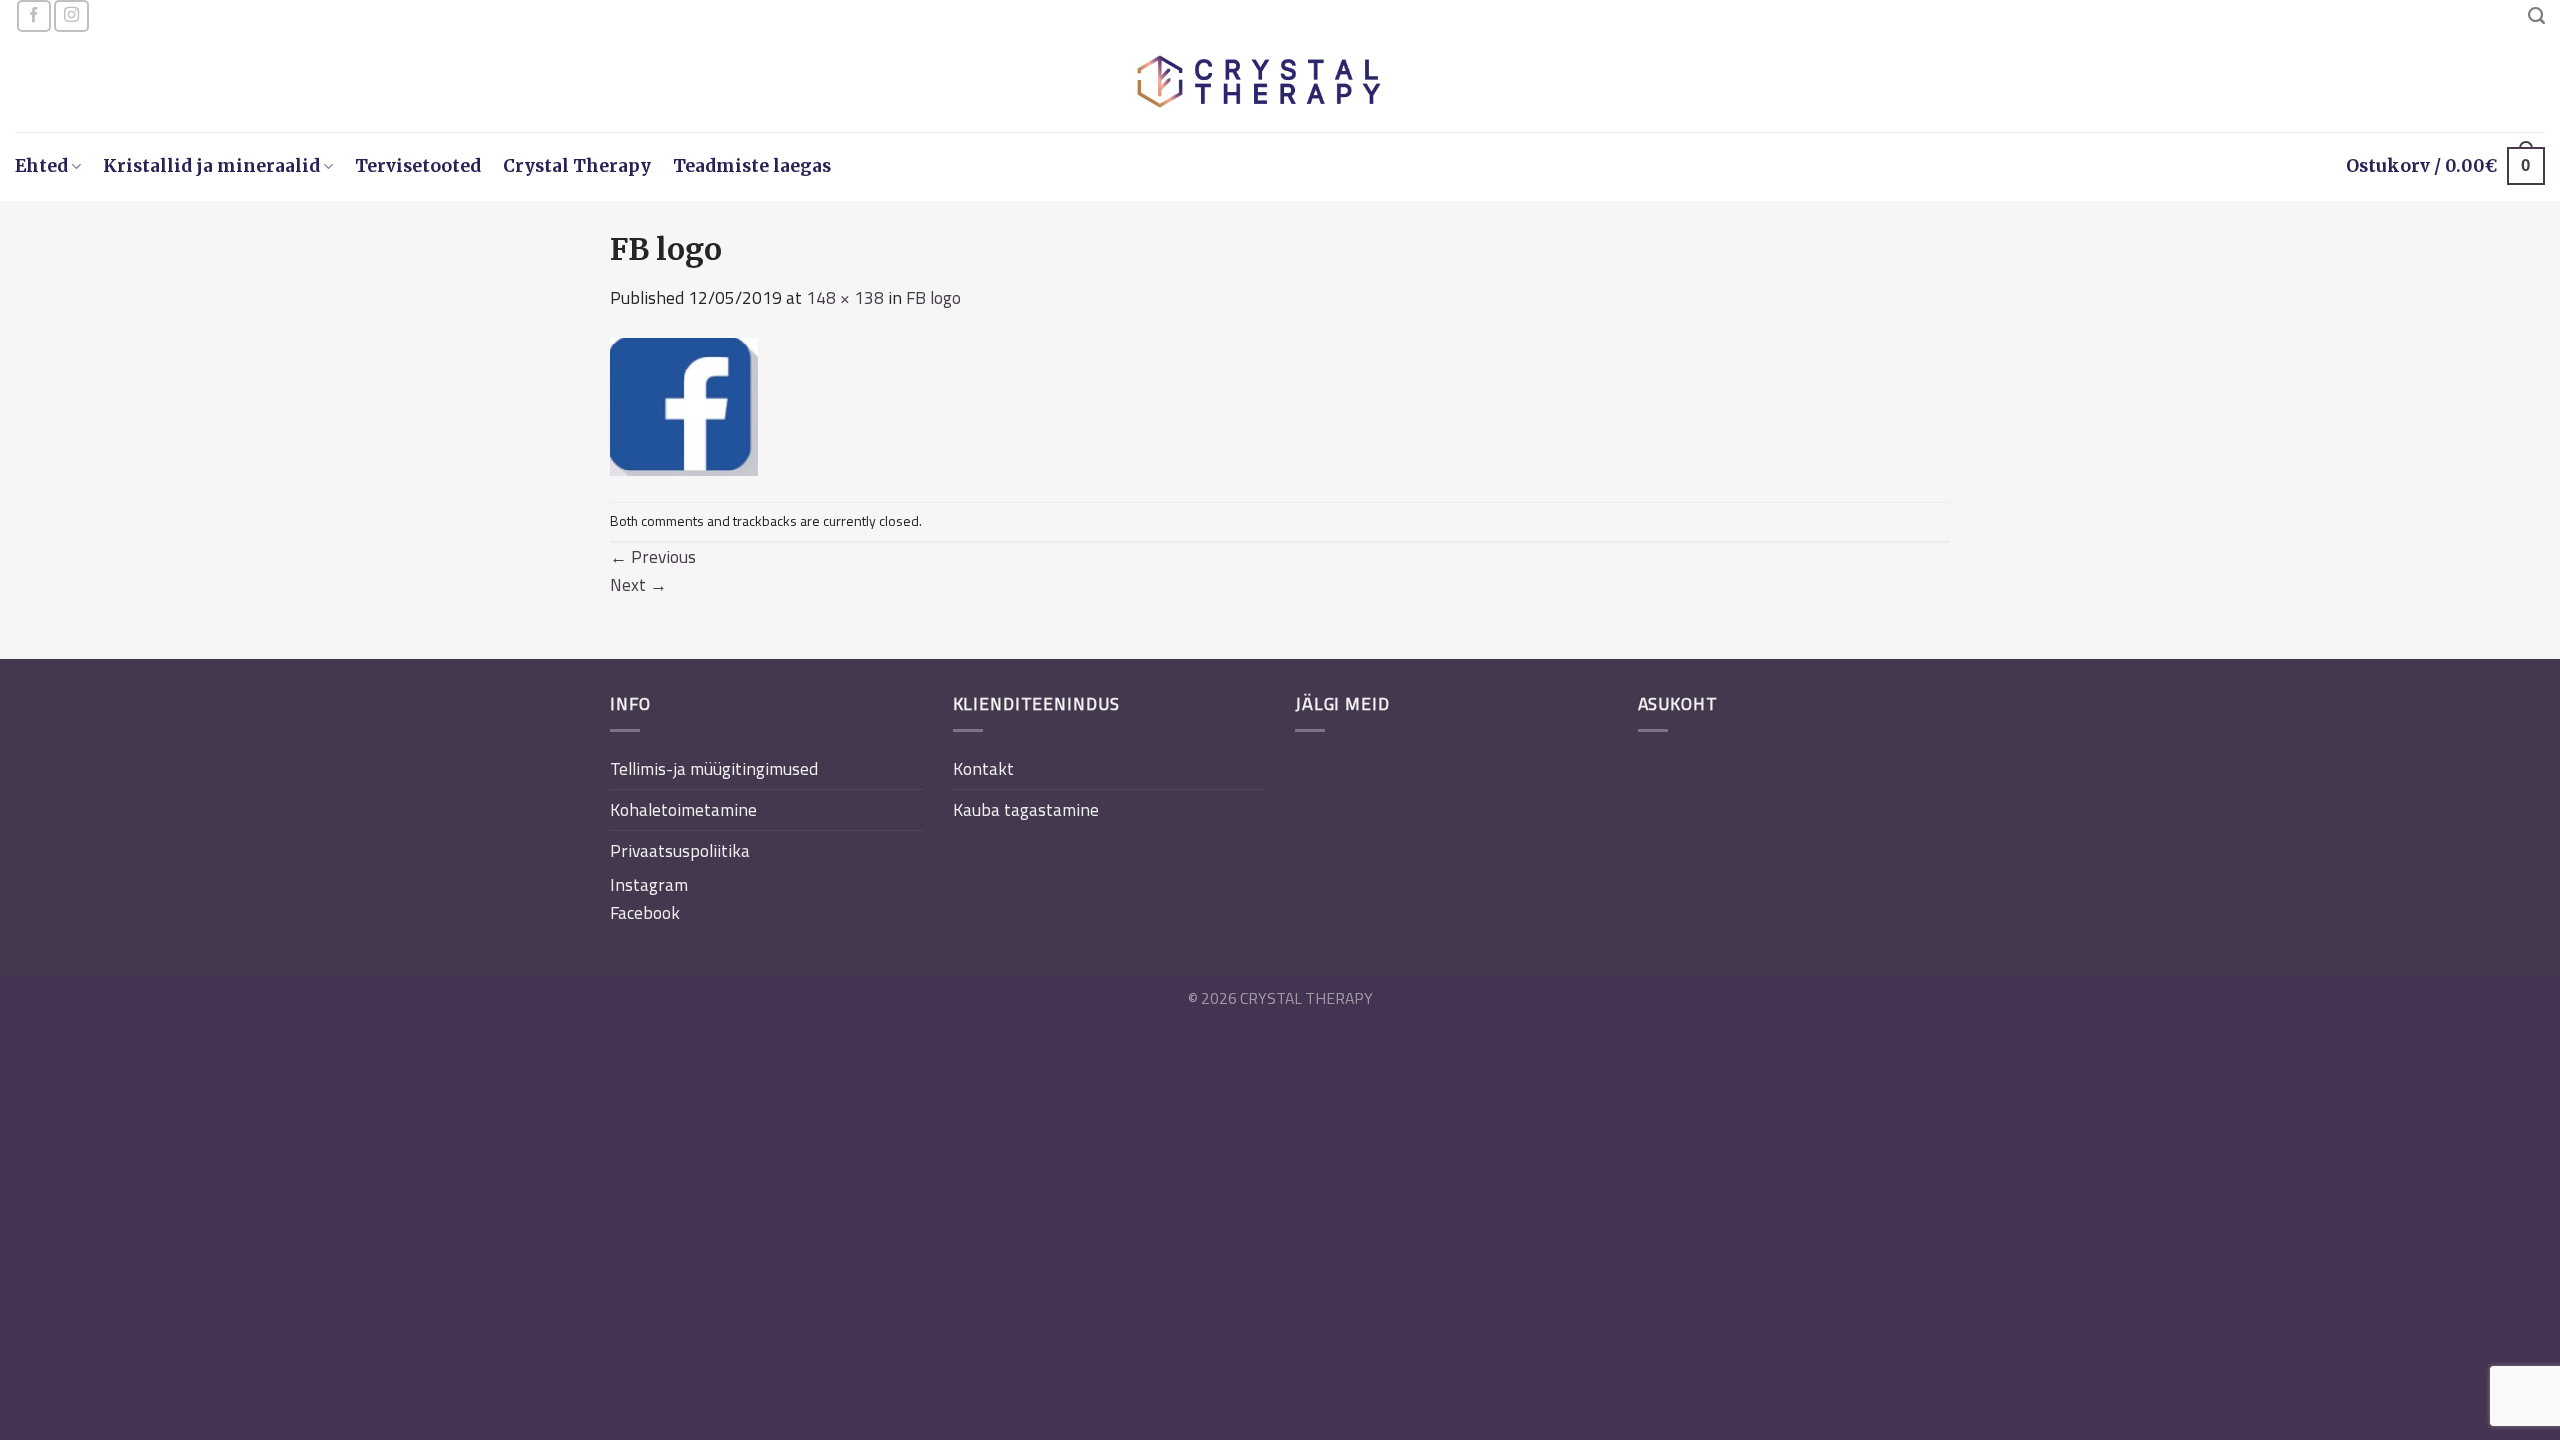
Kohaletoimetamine (683, 809)
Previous (653, 556)
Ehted (41, 166)
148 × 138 (845, 297)
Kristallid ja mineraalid (211, 166)
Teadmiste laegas (752, 166)
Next (638, 584)
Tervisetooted (418, 166)
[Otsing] (2536, 16)
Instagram (649, 884)
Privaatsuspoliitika (680, 850)
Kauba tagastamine (1026, 809)
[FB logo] (684, 404)
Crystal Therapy (577, 166)
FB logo (933, 297)
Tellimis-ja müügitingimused (714, 768)
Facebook (645, 912)
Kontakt (983, 768)
